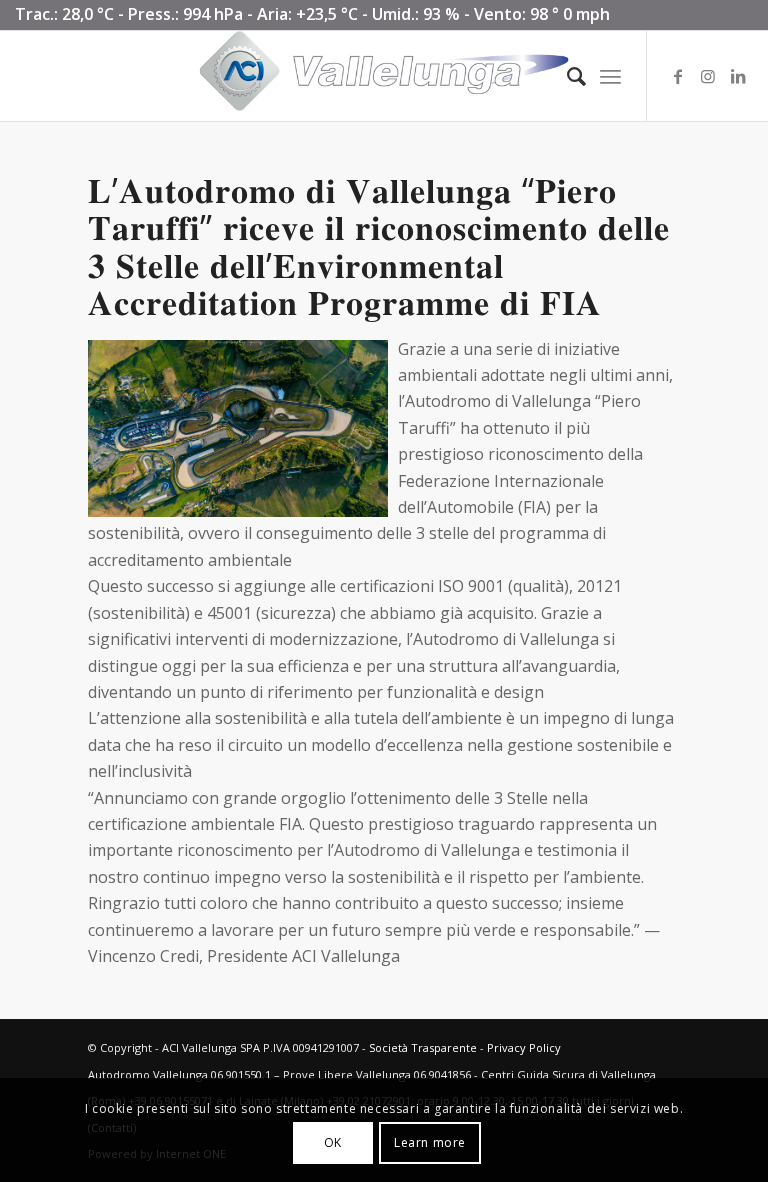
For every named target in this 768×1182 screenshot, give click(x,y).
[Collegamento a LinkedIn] (738, 76)
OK (333, 1142)
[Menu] (610, 76)
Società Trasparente (423, 1047)
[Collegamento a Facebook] (678, 76)
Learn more (430, 1142)
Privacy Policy (524, 1047)
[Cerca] (566, 76)
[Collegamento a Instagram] (708, 76)
